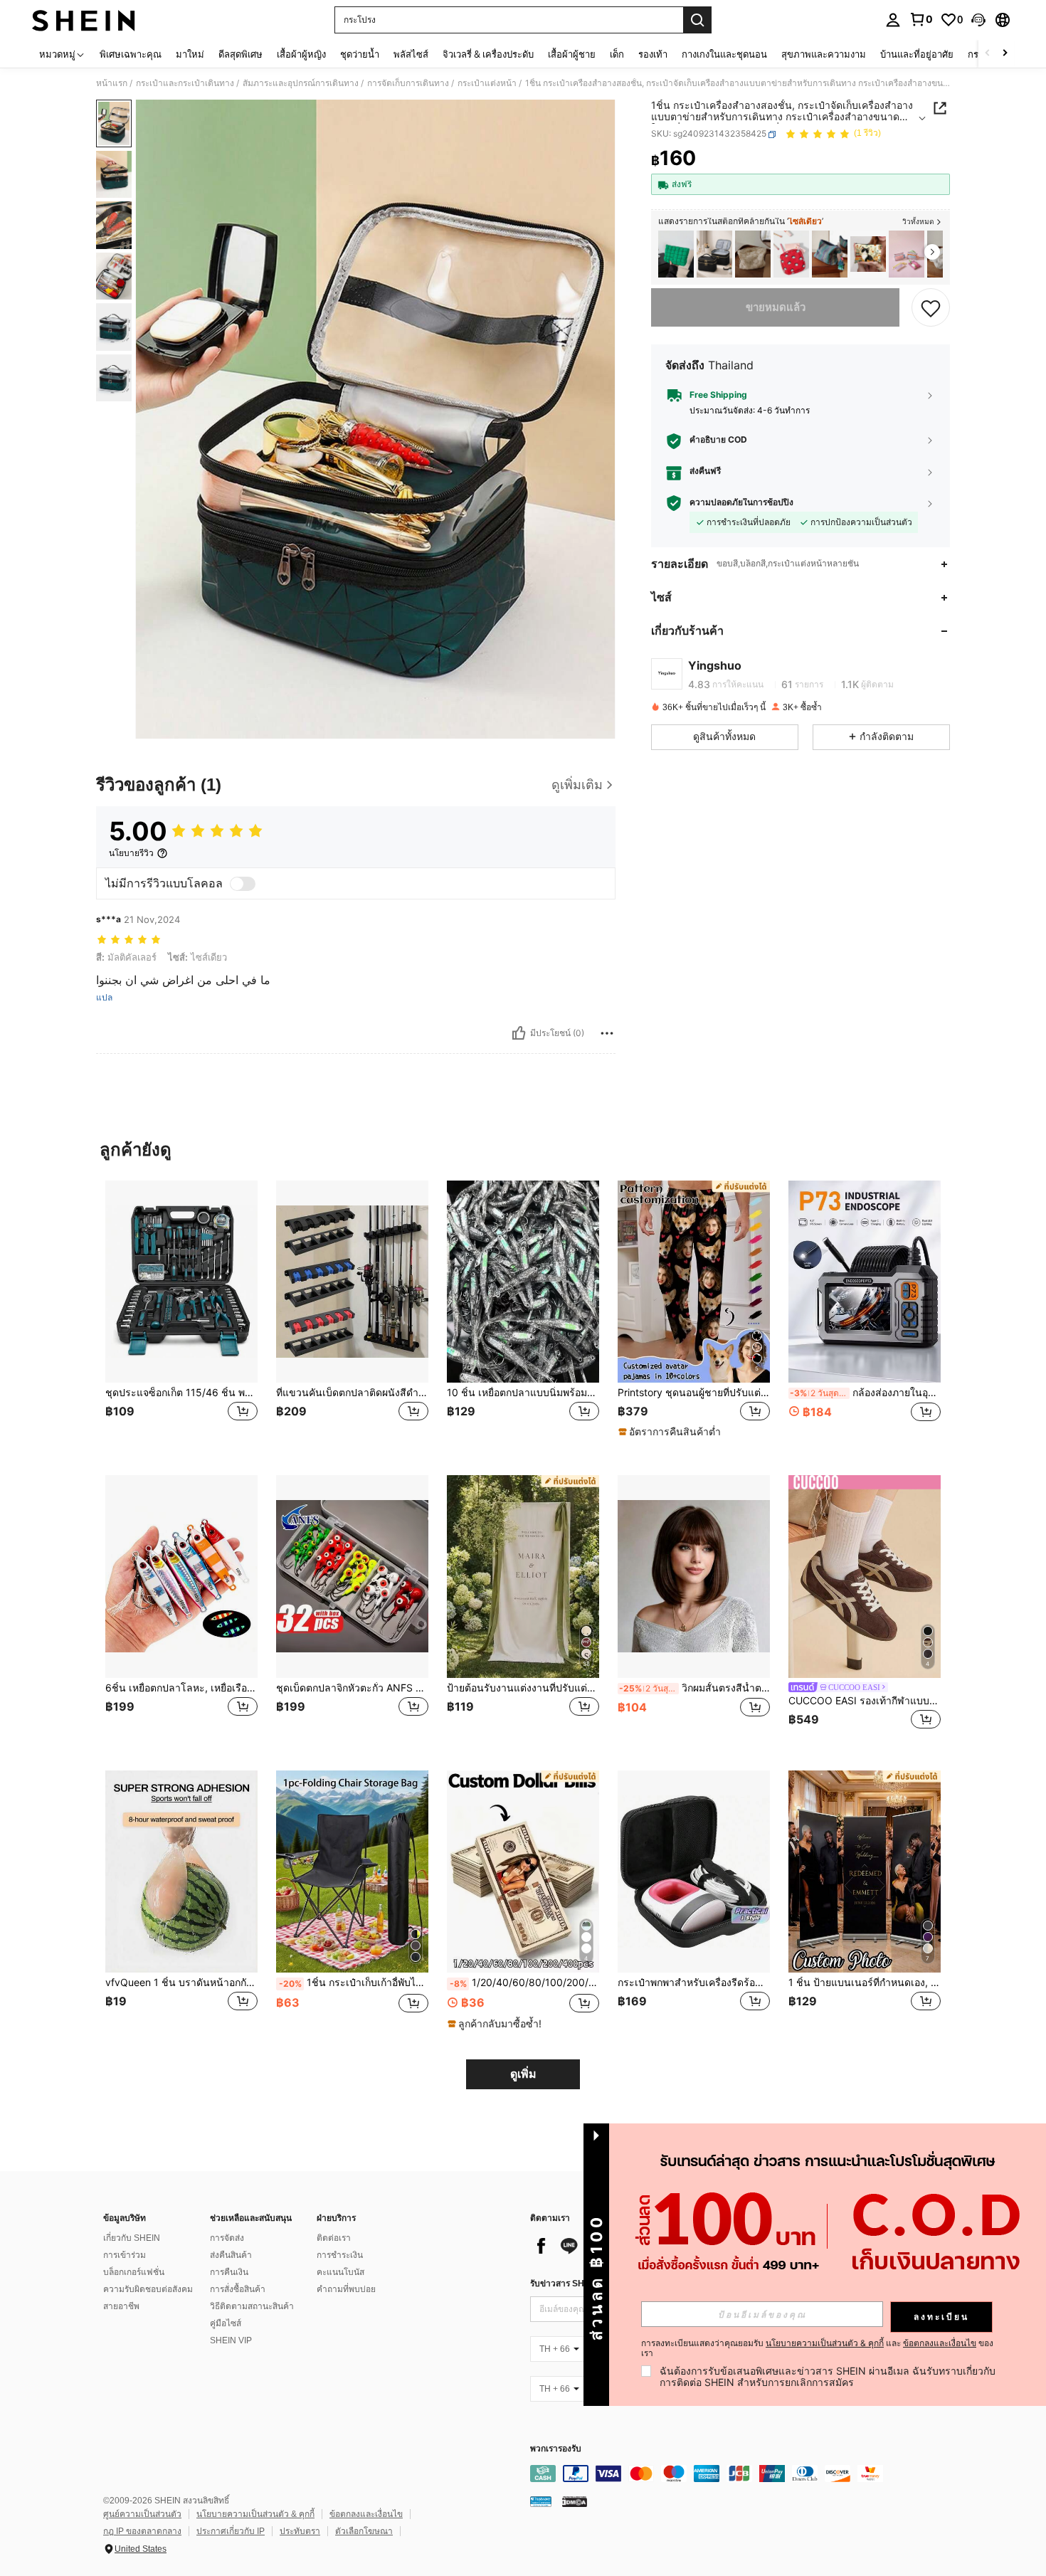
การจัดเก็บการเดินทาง (408, 83)
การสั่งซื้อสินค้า (238, 2289)
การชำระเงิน (340, 2255)
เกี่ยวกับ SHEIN (132, 2238)
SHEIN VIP (231, 2340)
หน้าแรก (112, 83)
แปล (104, 998)
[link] (921, 19)
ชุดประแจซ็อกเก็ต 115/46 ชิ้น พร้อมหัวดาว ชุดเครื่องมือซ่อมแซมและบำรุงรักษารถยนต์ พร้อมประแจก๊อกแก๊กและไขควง (181, 1393)
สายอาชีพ (121, 2306)
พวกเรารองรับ (556, 2449)
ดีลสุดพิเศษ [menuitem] (241, 54)
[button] (978, 20)
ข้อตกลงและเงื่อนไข (366, 2514)
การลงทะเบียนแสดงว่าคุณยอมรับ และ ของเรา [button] (817, 2348)
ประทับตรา (300, 2531)
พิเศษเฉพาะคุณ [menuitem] (131, 54)
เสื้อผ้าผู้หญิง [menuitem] (301, 54)
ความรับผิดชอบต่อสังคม (148, 2289)
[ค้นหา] (697, 20)
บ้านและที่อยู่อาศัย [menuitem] (917, 54)
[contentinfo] (744, 2474)
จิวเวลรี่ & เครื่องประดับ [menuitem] (488, 54)
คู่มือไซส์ (226, 2323)
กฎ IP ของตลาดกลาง (142, 2531)
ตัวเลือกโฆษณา (364, 2531)
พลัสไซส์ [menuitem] (411, 54)
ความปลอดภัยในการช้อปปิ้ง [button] (741, 503)
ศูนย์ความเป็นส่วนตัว (142, 2514)
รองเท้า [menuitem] (653, 54)
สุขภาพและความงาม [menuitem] (824, 54)
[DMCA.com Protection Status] (575, 2501)
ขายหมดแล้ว (776, 307)
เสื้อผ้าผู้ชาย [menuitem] (572, 54)
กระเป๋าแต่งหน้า (487, 83)
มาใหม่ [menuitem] (190, 54)
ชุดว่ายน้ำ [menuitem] (360, 54)
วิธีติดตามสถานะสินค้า (252, 2306)
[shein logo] (84, 20)
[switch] (243, 884)
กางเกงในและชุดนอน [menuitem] (724, 54)
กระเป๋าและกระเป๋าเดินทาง (185, 83)
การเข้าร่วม (125, 2255)
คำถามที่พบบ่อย (346, 2289)
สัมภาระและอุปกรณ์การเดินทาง (301, 83)
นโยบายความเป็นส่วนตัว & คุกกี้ (255, 2514)
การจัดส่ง (227, 2238)
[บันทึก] (931, 307)
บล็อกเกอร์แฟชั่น (134, 2272)
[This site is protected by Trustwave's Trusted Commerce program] (541, 2501)
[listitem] (676, 254)
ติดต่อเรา (334, 2238)
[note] (671, 1432)
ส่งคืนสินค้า (231, 2255)
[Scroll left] (988, 54)
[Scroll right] (1005, 54)
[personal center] (893, 20)
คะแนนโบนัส (340, 2272)
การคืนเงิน (229, 2272)
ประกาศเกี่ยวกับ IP (231, 2531)
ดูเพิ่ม (523, 2074)
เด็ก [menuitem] (617, 54)
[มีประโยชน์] (519, 1033)
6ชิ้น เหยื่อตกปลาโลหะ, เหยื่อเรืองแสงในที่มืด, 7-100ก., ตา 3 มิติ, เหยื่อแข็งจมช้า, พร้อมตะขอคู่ (181, 1688)
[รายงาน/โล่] (607, 1033)
